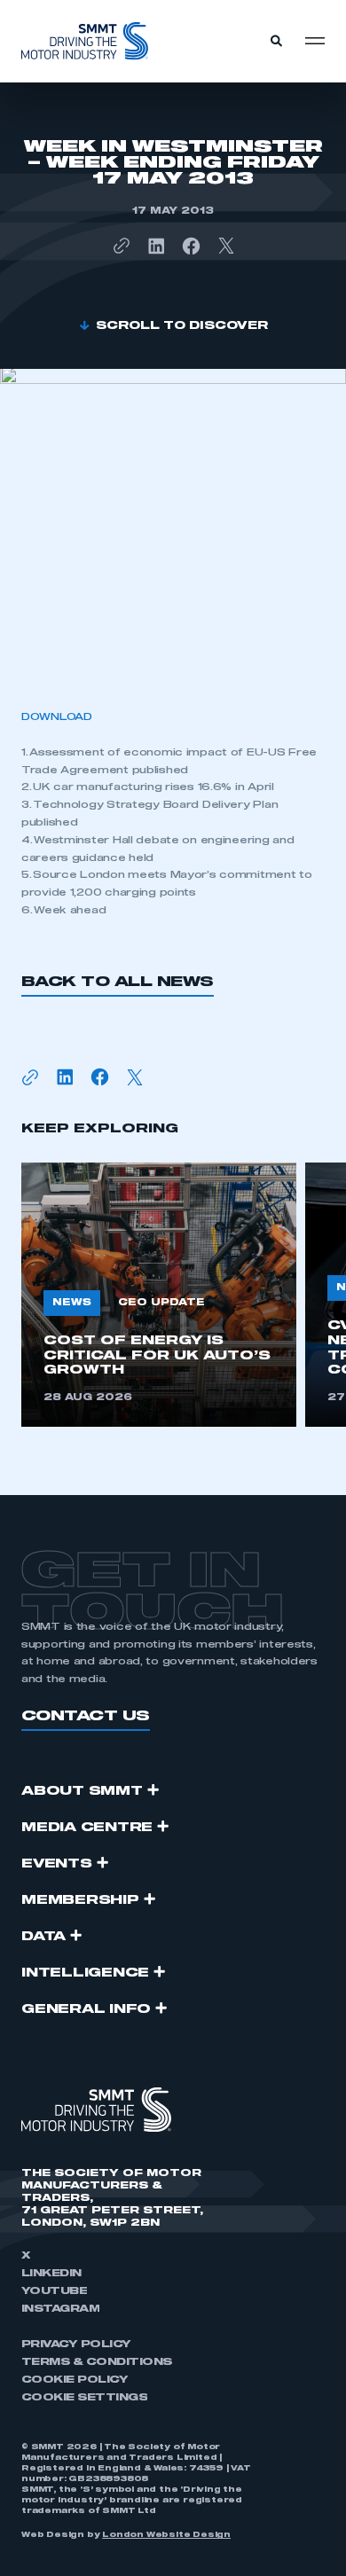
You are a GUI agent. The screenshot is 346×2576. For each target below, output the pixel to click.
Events (57, 1864)
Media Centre (87, 1828)
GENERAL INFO (86, 2009)
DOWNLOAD (57, 717)
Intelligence (85, 1973)
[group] (159, 1295)
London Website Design (166, 2535)
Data (43, 1937)
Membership (80, 1900)
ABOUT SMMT (82, 1791)
